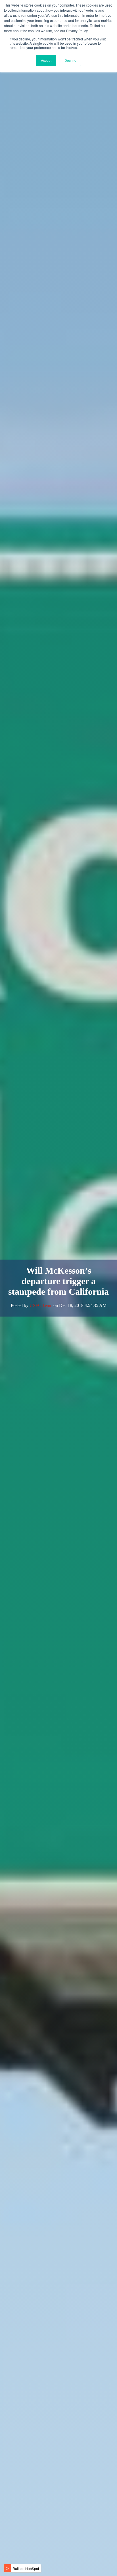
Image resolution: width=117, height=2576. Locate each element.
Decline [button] (70, 60)
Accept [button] (46, 60)
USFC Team (41, 1305)
